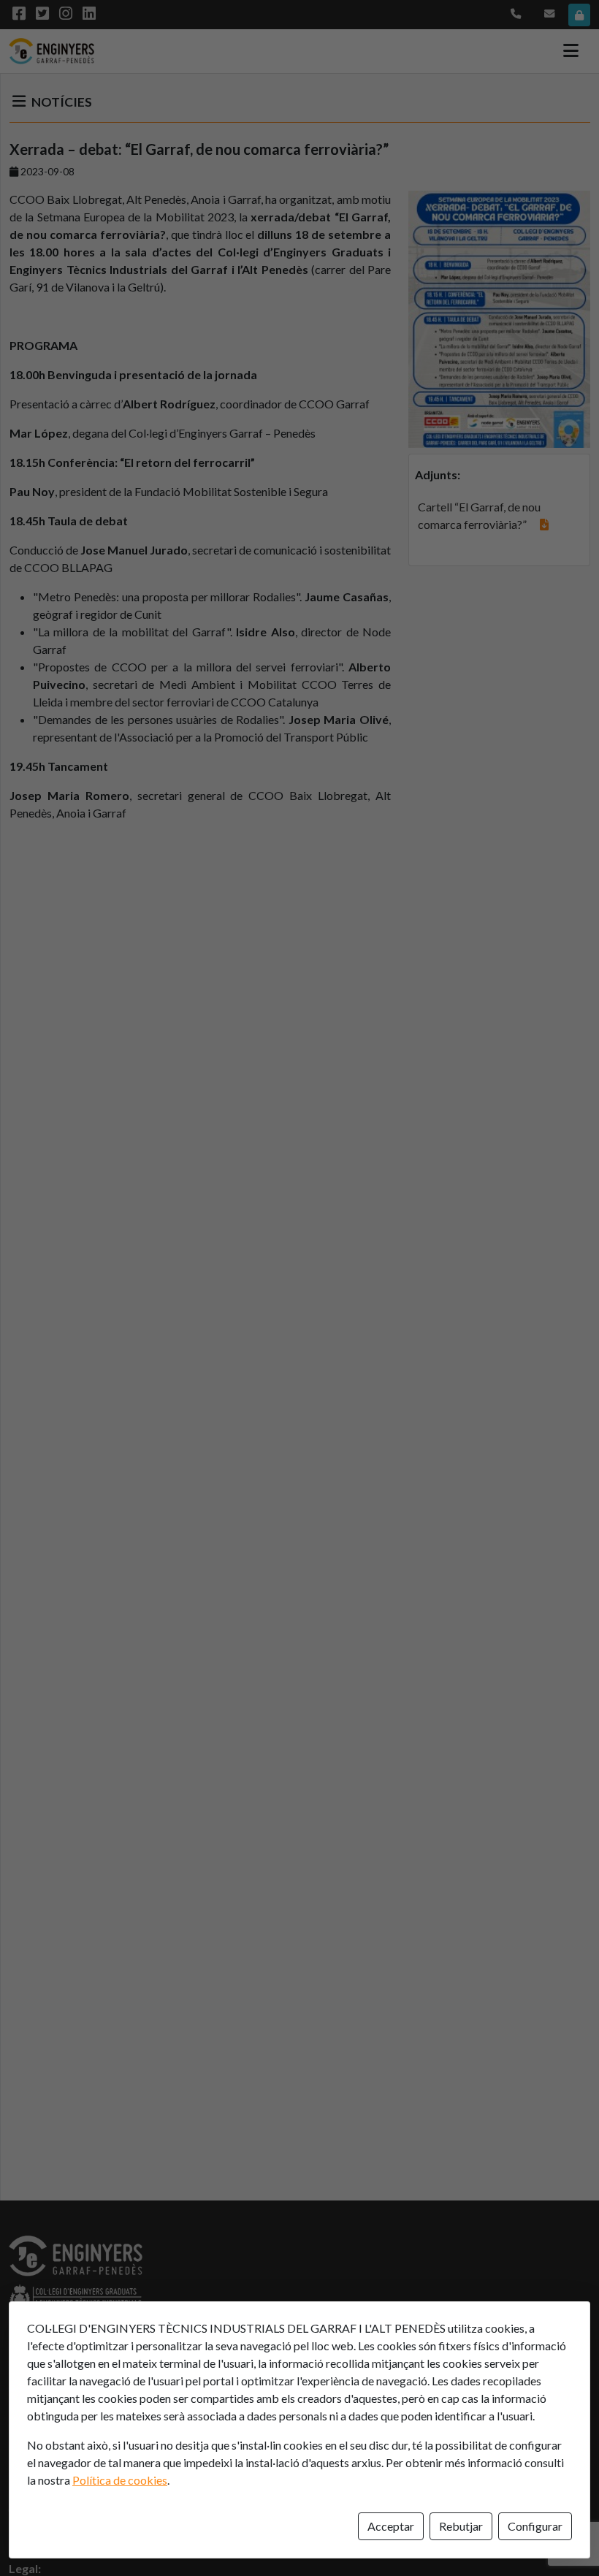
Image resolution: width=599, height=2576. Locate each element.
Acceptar (391, 2526)
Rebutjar (461, 2526)
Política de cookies (120, 2480)
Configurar (535, 2526)
